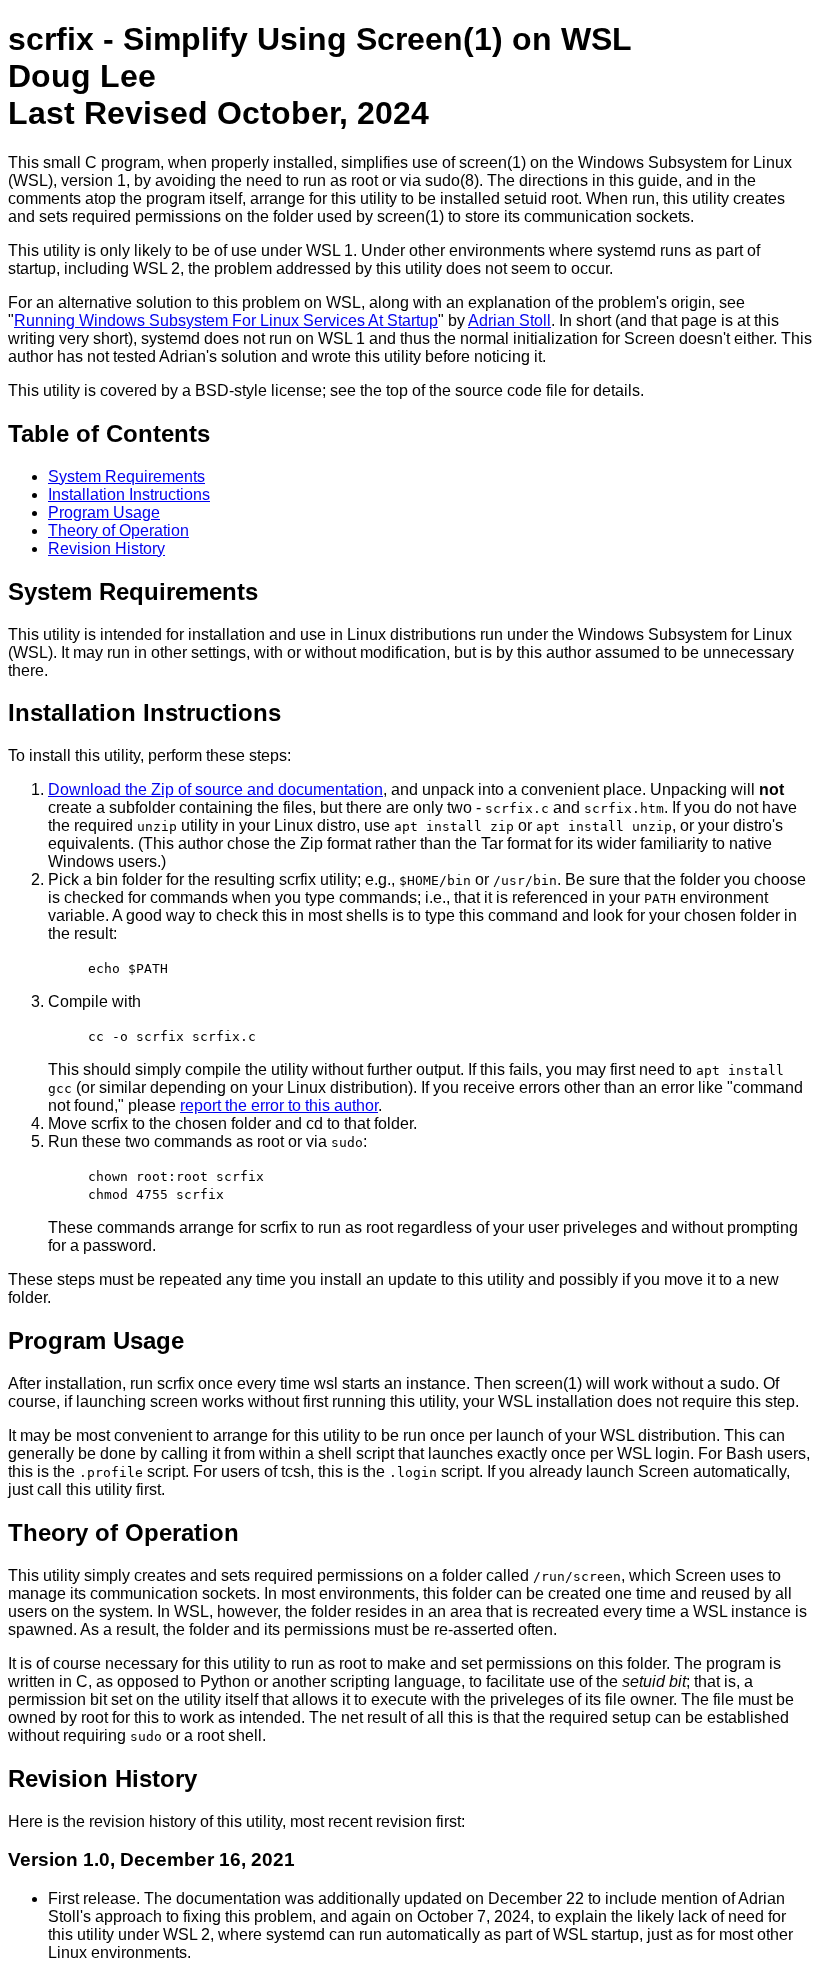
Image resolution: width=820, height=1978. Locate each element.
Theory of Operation (118, 530)
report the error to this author (279, 1105)
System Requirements (126, 476)
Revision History (106, 548)
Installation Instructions (129, 494)
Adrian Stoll (509, 320)
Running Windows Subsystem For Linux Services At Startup (226, 320)
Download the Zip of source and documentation (215, 789)
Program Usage (104, 512)
